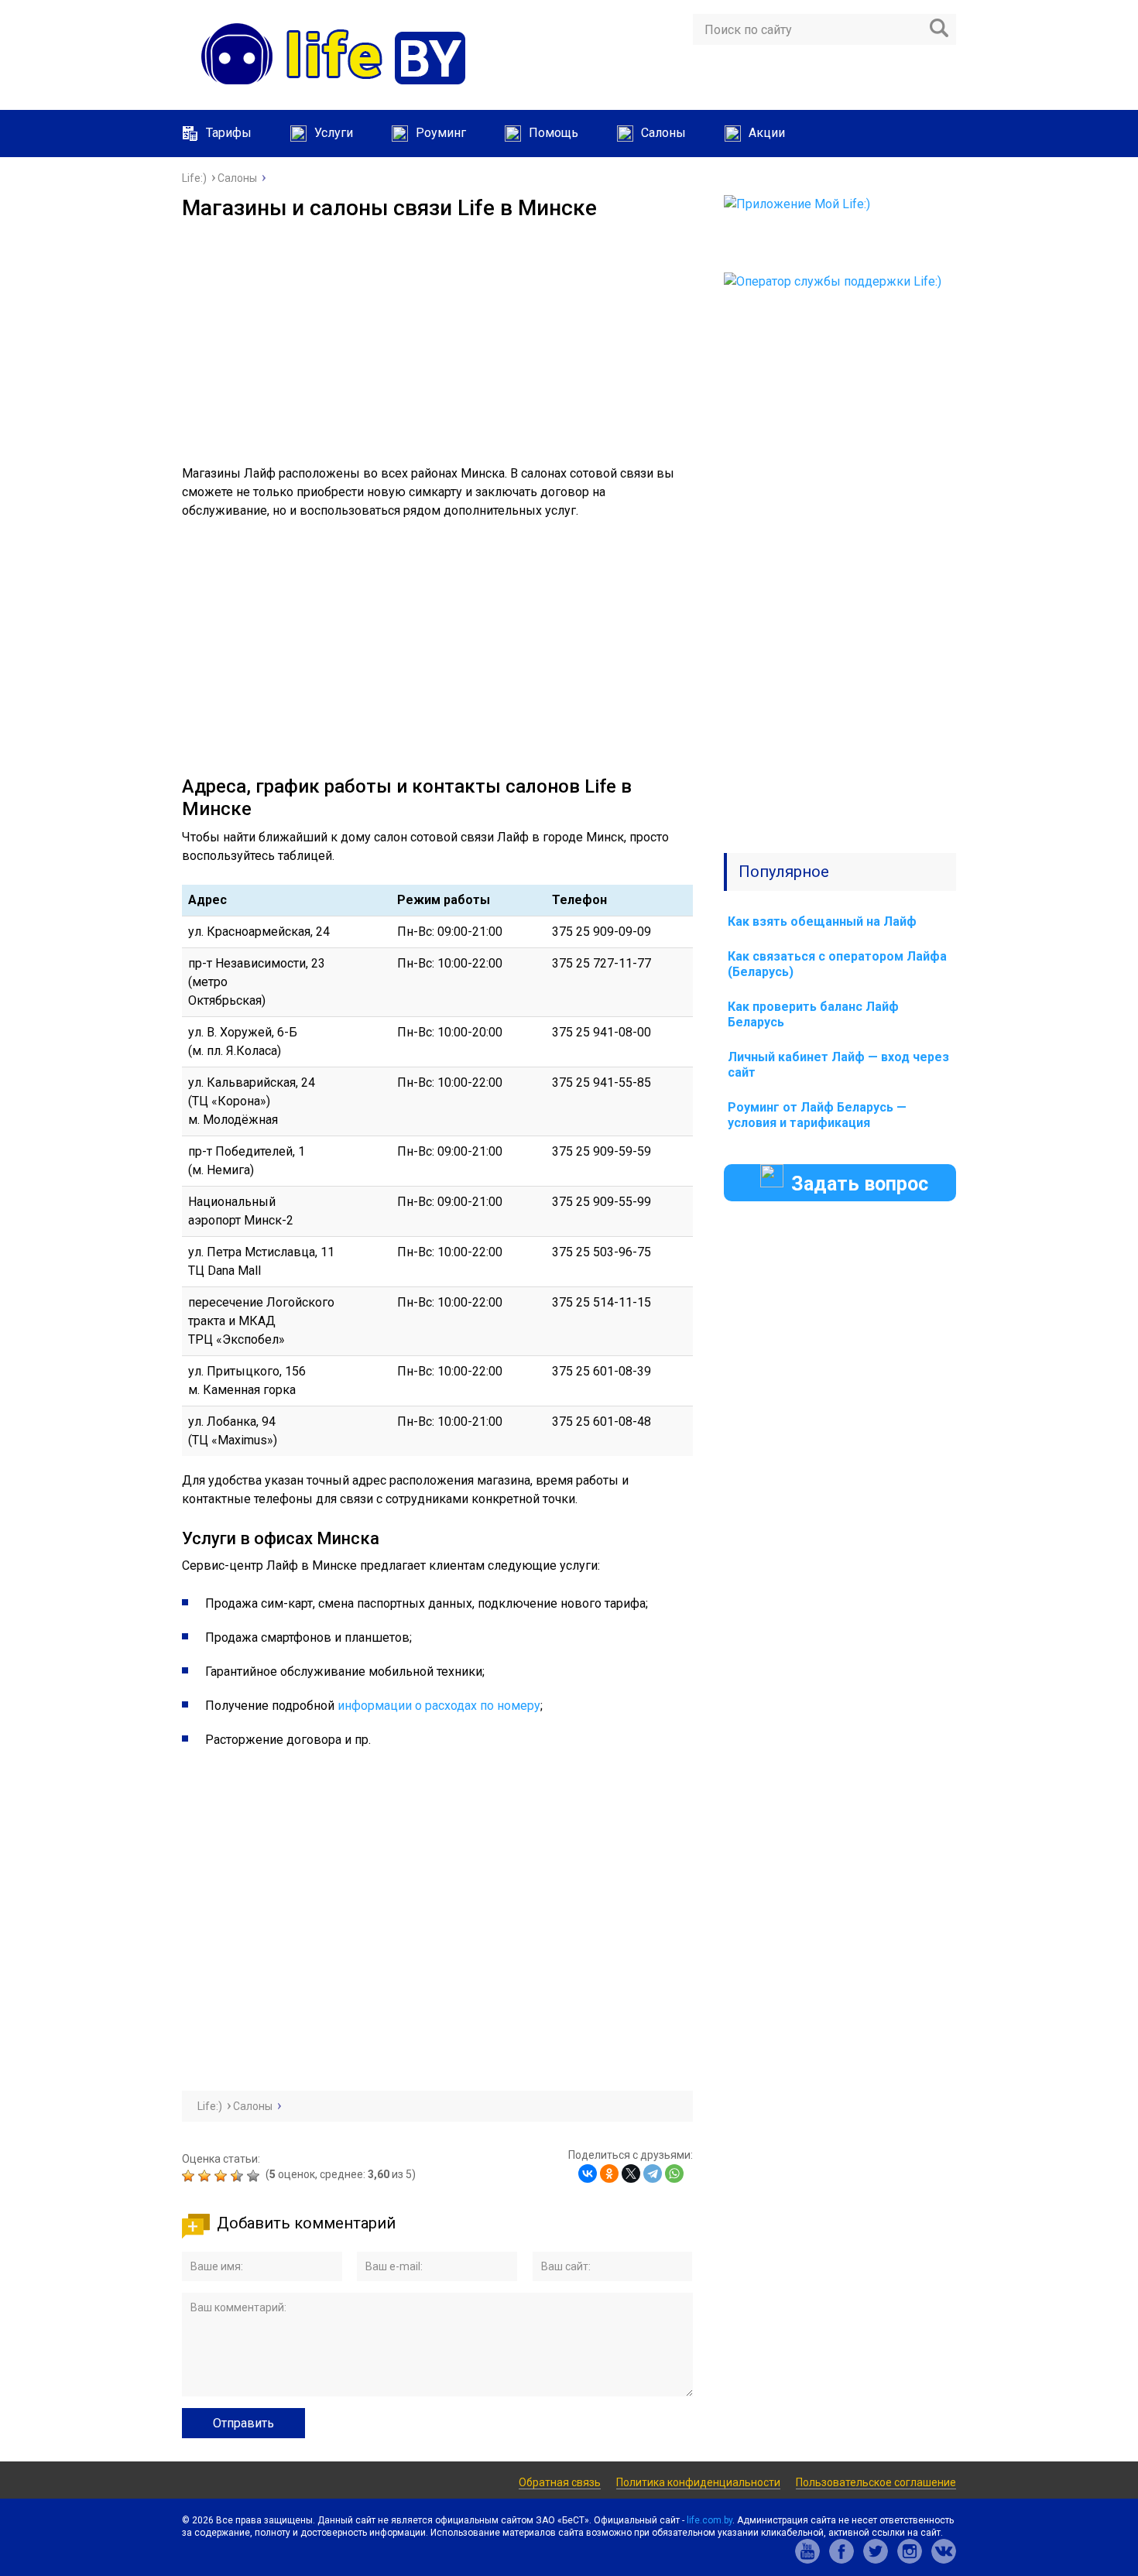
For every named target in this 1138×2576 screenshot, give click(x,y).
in (910, 2551)
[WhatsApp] (674, 2173)
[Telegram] (653, 2173)
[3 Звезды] (223, 2176)
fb (842, 2551)
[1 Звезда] (190, 2176)
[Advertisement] (437, 337)
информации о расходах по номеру (439, 1706)
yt (807, 2551)
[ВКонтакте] (588, 2173)
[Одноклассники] (609, 2173)
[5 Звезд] (255, 2176)
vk (944, 2551)
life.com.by (710, 2520)
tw (876, 2551)
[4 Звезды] (239, 2176)
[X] (631, 2173)
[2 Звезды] (206, 2176)
